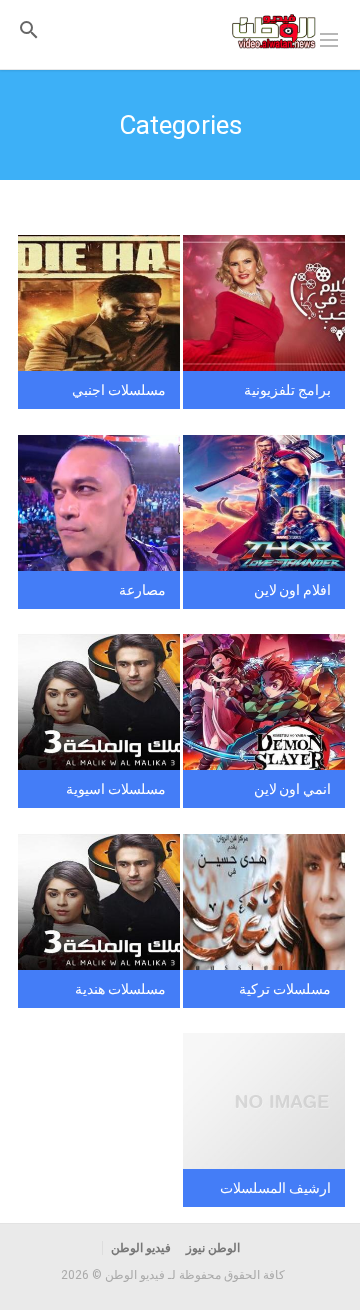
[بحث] (29, 29)
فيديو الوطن (141, 1248)
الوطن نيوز (213, 1248)
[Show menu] (329, 38)
